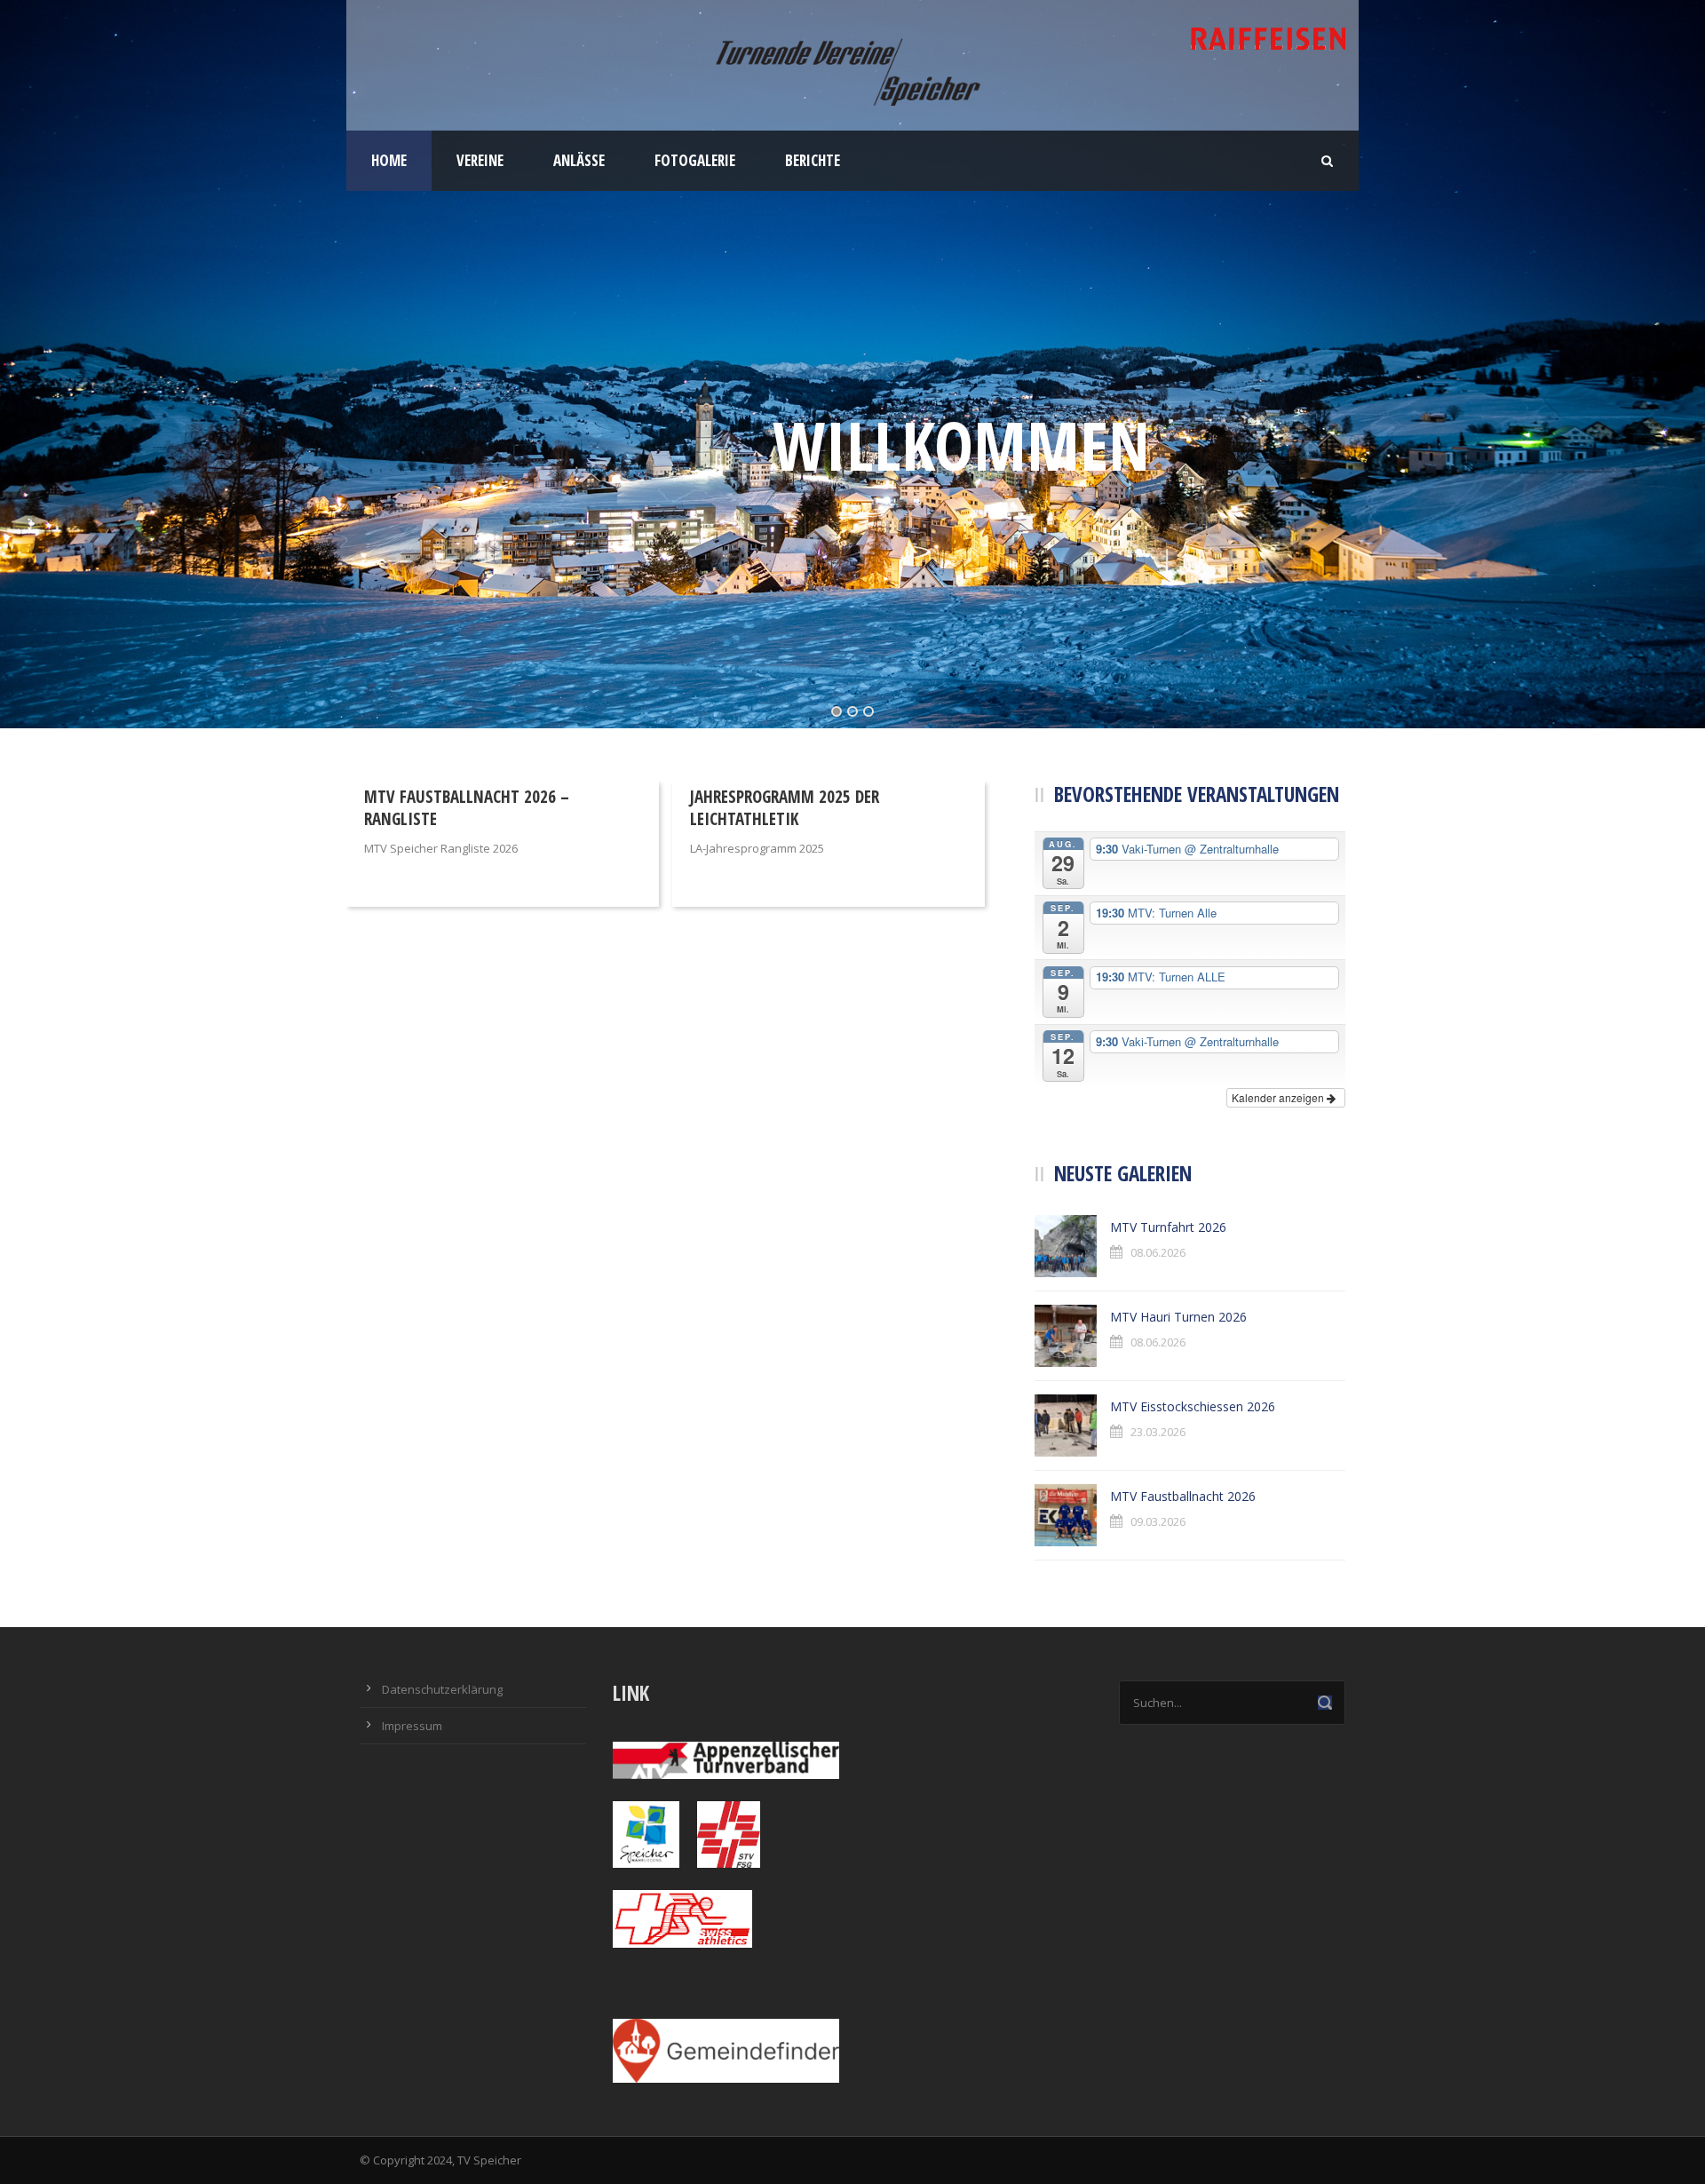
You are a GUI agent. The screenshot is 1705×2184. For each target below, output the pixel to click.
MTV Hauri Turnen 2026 (1178, 1317)
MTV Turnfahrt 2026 (1168, 1227)
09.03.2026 (1158, 1521)
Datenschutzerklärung (442, 1689)
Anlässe (579, 160)
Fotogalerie (695, 160)
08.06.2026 (1158, 1252)
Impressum (412, 1726)
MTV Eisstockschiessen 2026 (1193, 1406)
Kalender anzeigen (1279, 1097)
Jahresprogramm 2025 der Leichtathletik (785, 808)
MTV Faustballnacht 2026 (1183, 1496)
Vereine (480, 160)
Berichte (813, 160)
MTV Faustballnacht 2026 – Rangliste (467, 808)
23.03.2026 (1158, 1432)
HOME (389, 160)
